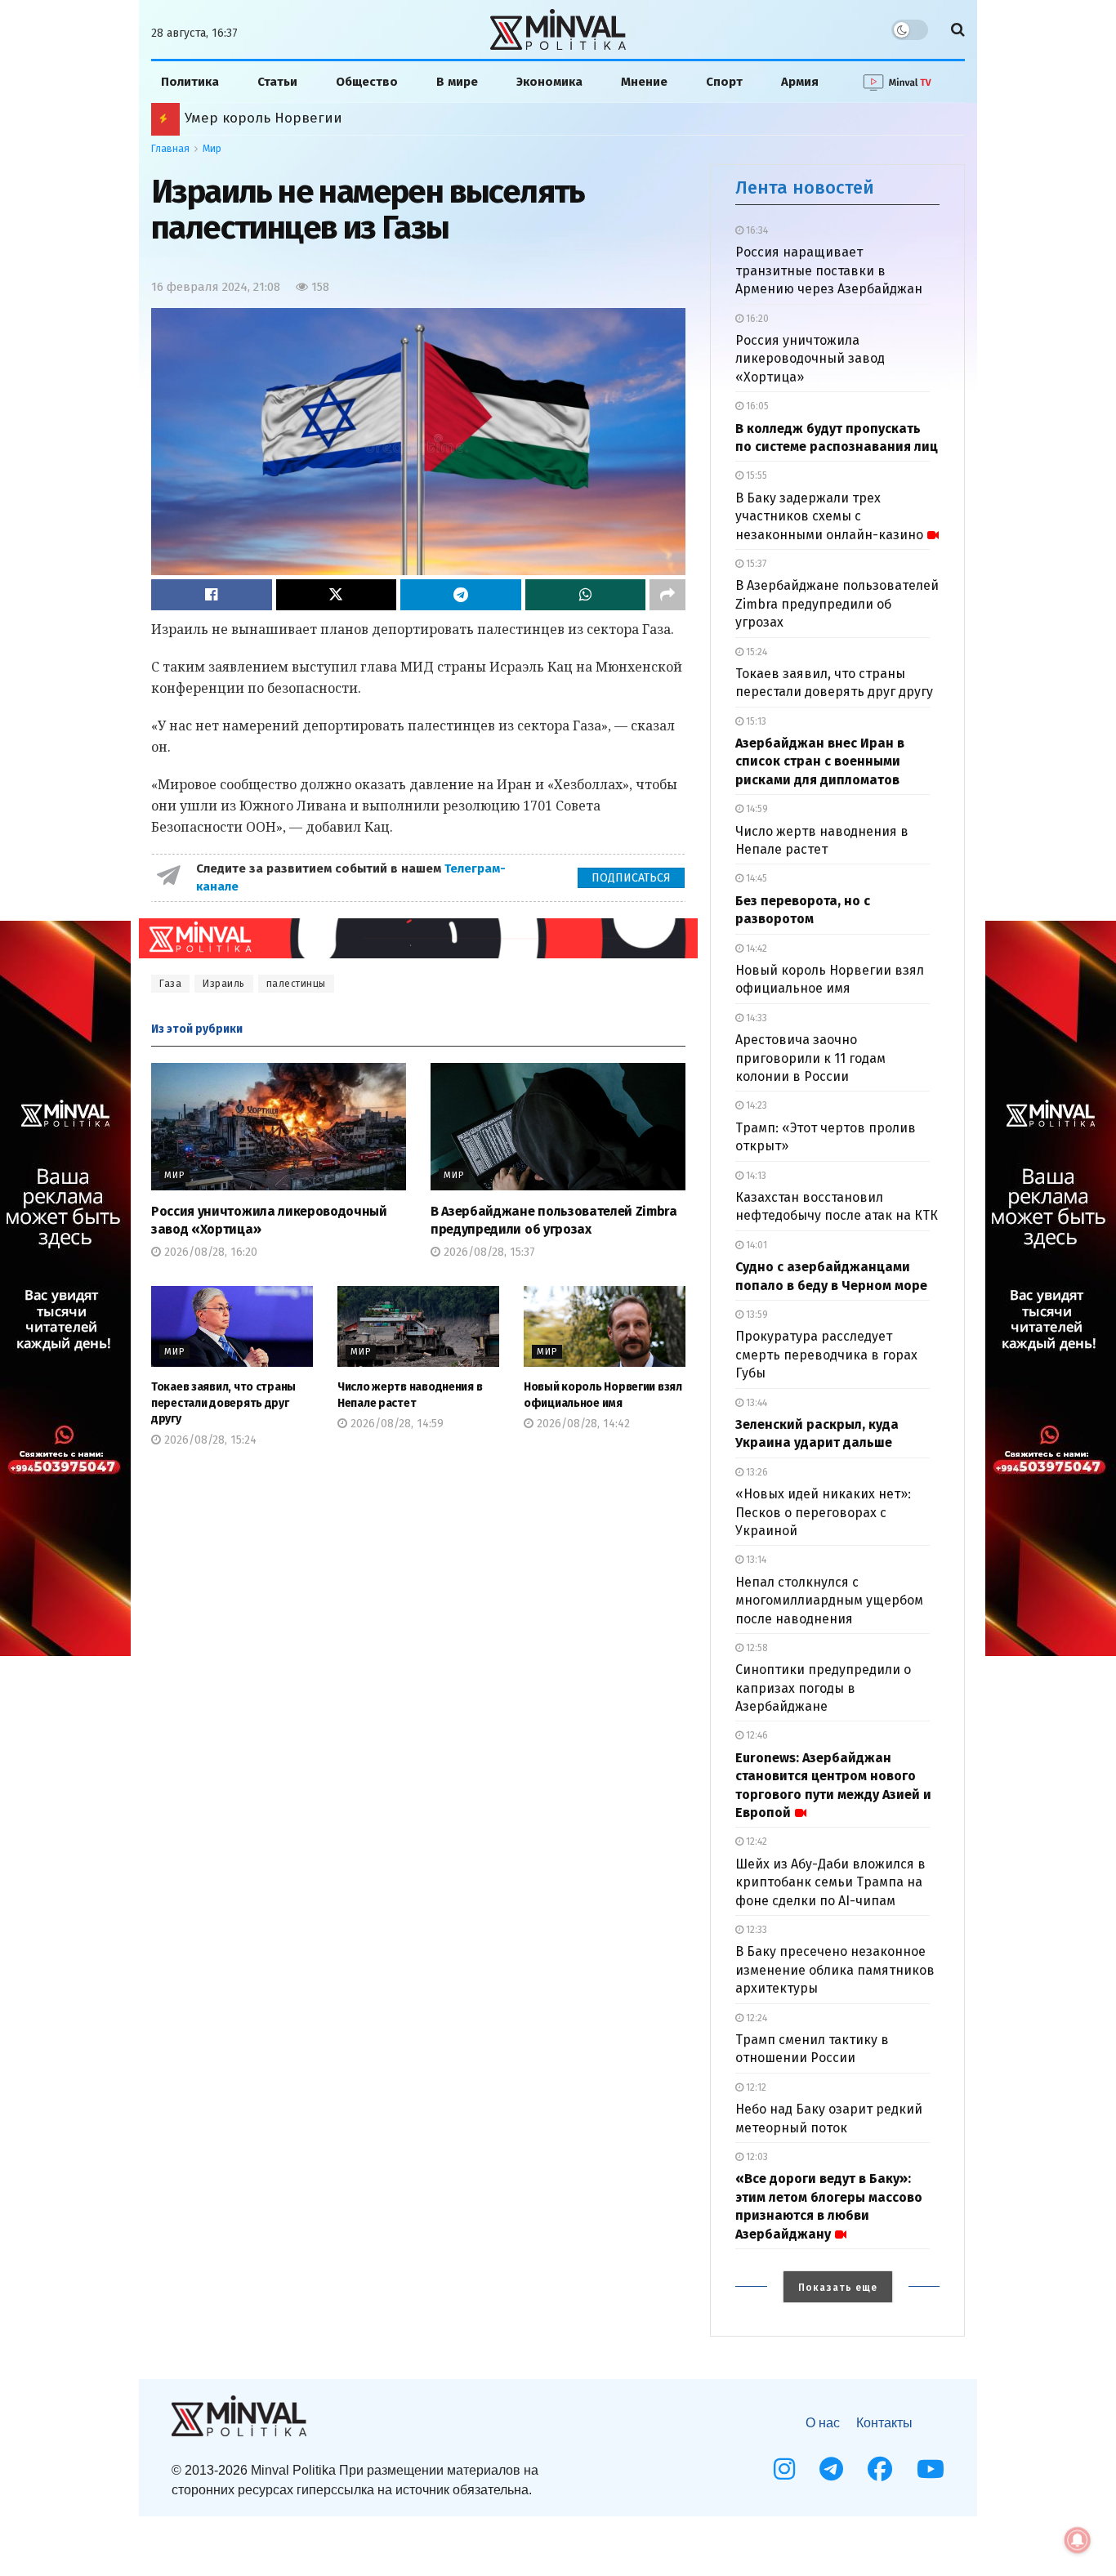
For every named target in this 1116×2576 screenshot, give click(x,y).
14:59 (756, 809)
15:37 (755, 564)
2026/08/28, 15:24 (209, 1440)
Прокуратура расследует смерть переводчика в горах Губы (826, 1355)
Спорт (724, 82)
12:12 (755, 2087)
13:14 (755, 1560)
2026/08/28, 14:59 (395, 1424)
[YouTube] (931, 2469)
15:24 (755, 652)
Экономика (549, 82)
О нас (823, 2423)
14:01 (755, 1245)
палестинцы (296, 984)
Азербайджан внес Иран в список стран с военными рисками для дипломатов (820, 761)
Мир (212, 149)
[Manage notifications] (1078, 2540)
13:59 (756, 1315)
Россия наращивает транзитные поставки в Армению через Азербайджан (829, 270)
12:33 (755, 1930)
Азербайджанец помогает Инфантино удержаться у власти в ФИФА (417, 118)
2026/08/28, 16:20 (209, 1252)
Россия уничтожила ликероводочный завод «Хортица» (810, 359)
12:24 (755, 2018)
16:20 (756, 319)
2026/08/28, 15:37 (488, 1252)
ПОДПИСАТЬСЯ (631, 878)
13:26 (756, 1472)
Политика (190, 82)
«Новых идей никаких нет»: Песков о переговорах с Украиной (823, 1512)
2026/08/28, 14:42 (582, 1424)
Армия (800, 82)
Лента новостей (805, 188)
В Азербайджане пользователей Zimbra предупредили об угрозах (837, 604)
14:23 (755, 1105)
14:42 (755, 949)
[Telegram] (831, 2469)
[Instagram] (784, 2469)
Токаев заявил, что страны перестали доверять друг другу (223, 1403)
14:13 (755, 1176)
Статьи (277, 82)
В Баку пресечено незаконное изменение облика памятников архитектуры (835, 1970)
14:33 (755, 1018)
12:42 (755, 1842)
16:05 (756, 406)
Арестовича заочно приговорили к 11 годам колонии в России (810, 1058)
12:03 (756, 2157)
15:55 (755, 475)
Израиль (224, 984)
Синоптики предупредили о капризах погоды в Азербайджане (823, 1688)
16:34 (756, 230)
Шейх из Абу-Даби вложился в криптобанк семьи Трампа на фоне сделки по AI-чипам (830, 1882)
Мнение (644, 82)
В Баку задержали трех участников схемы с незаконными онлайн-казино (829, 516)
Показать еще (838, 2288)
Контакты (884, 2423)
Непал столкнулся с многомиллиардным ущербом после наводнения (829, 1601)
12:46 (756, 1735)
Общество (367, 82)
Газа (170, 984)
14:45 (755, 878)
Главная (170, 149)
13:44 (755, 1403)
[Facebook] (880, 2469)
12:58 (756, 1648)
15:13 (755, 721)
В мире (457, 82)
